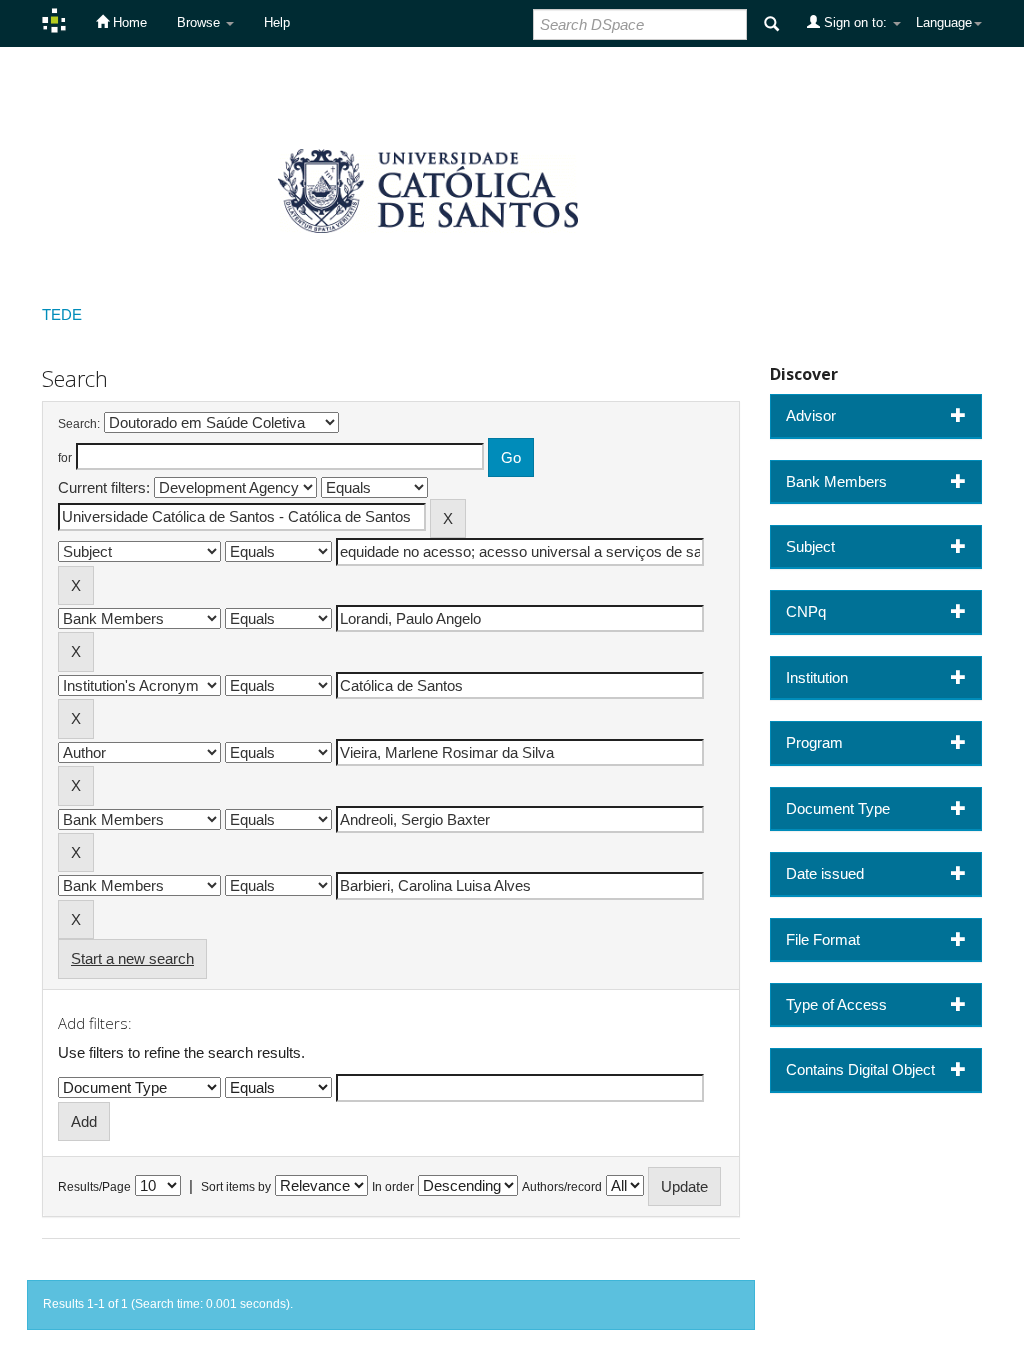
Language (944, 22)
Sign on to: (855, 22)
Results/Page (94, 1187)
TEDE (62, 314)
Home (128, 22)
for (65, 458)
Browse (200, 22)
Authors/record (562, 1187)
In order (393, 1187)
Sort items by (236, 1187)
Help (277, 22)
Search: (79, 424)
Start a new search (132, 958)
